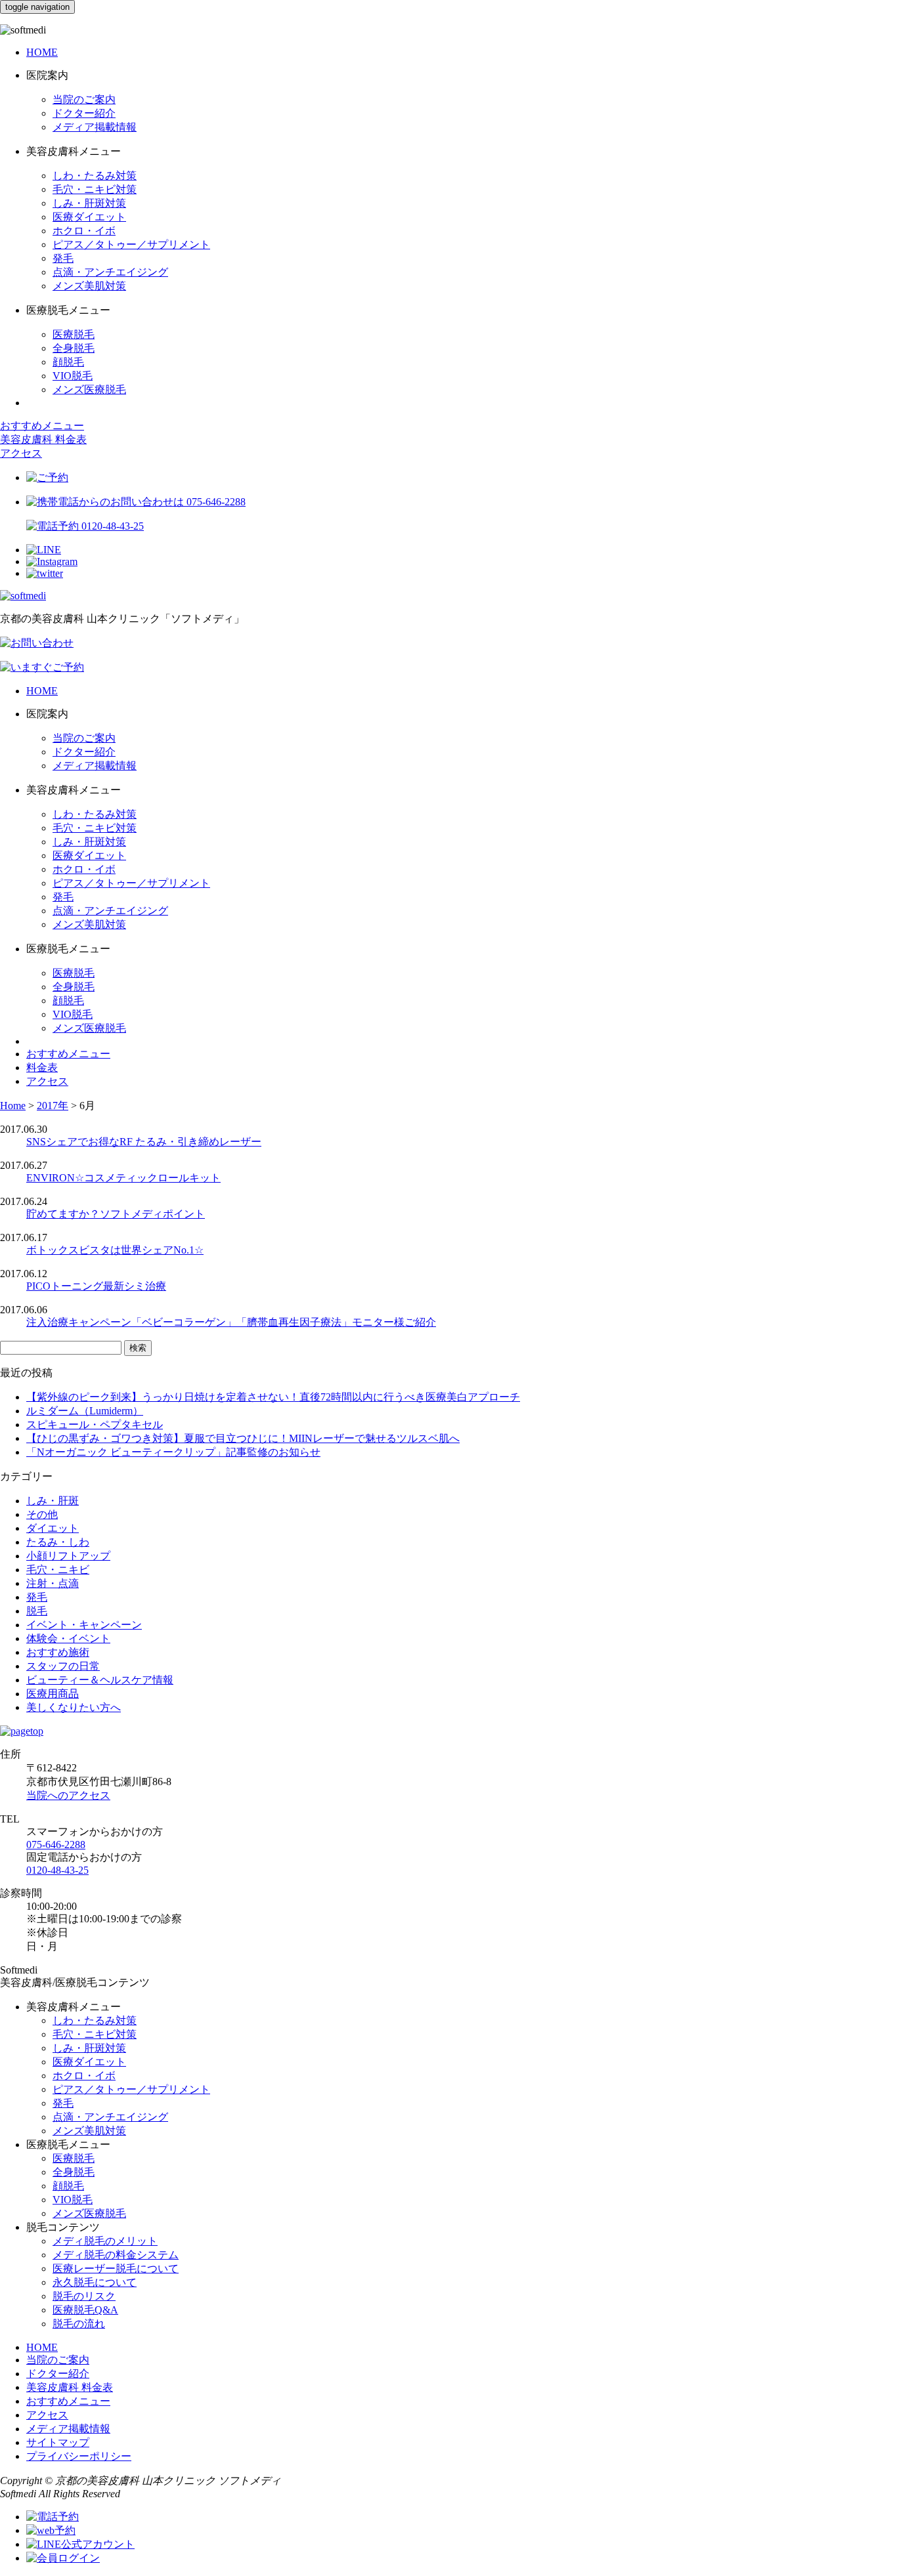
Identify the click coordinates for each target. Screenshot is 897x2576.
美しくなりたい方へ (74, 1707)
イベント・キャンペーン (84, 1625)
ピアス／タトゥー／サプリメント (131, 244)
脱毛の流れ (79, 2324)
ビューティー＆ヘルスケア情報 (100, 1680)
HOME (42, 52)
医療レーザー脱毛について (116, 2269)
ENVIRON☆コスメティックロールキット (123, 1178)
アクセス (21, 453)
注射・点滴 (53, 1583)
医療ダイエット (89, 217)
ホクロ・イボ (84, 231)
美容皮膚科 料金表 (43, 439)
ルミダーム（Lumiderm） (85, 1411)
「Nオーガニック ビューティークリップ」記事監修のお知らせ (173, 1452)
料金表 (42, 1067)
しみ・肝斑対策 (89, 203)
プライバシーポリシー (79, 2456)
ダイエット (53, 1528)
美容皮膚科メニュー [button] (74, 151)
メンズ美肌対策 (89, 286)
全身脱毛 (74, 348)
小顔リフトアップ (68, 1556)
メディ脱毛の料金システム (116, 2255)
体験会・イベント (68, 1638)
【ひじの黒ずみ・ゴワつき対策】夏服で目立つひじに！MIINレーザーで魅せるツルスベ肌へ (243, 1438)
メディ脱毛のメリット (105, 2241)
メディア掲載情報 (95, 127)
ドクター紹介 (84, 113)
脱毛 (37, 1611)
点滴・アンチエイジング (110, 272)
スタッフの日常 (63, 1666)
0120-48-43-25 (57, 1870)
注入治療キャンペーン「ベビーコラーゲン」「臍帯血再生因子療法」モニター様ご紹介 (231, 1322)
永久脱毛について (95, 2282)
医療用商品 (53, 1694)
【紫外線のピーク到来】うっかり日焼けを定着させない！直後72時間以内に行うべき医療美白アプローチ (273, 1397)
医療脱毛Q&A (85, 2310)
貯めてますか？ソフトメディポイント (116, 1214)
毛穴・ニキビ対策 (95, 189)
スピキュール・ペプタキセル (95, 1425)
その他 (42, 1514)
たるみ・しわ (58, 1542)
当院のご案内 (84, 99)
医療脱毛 (74, 334)
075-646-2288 (56, 1845)
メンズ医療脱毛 (89, 390)
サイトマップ (58, 2442)
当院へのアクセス (68, 1795)
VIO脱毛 (73, 376)
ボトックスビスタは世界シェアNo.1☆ (115, 1250)
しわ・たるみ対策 (95, 176)
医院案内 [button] (47, 75)
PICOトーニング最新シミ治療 (96, 1286)
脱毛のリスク (84, 2296)
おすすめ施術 (58, 1652)
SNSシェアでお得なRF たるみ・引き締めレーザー (144, 1142)
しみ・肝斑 (53, 1501)
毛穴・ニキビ (58, 1570)
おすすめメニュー (42, 426)
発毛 (63, 258)
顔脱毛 (68, 362)
